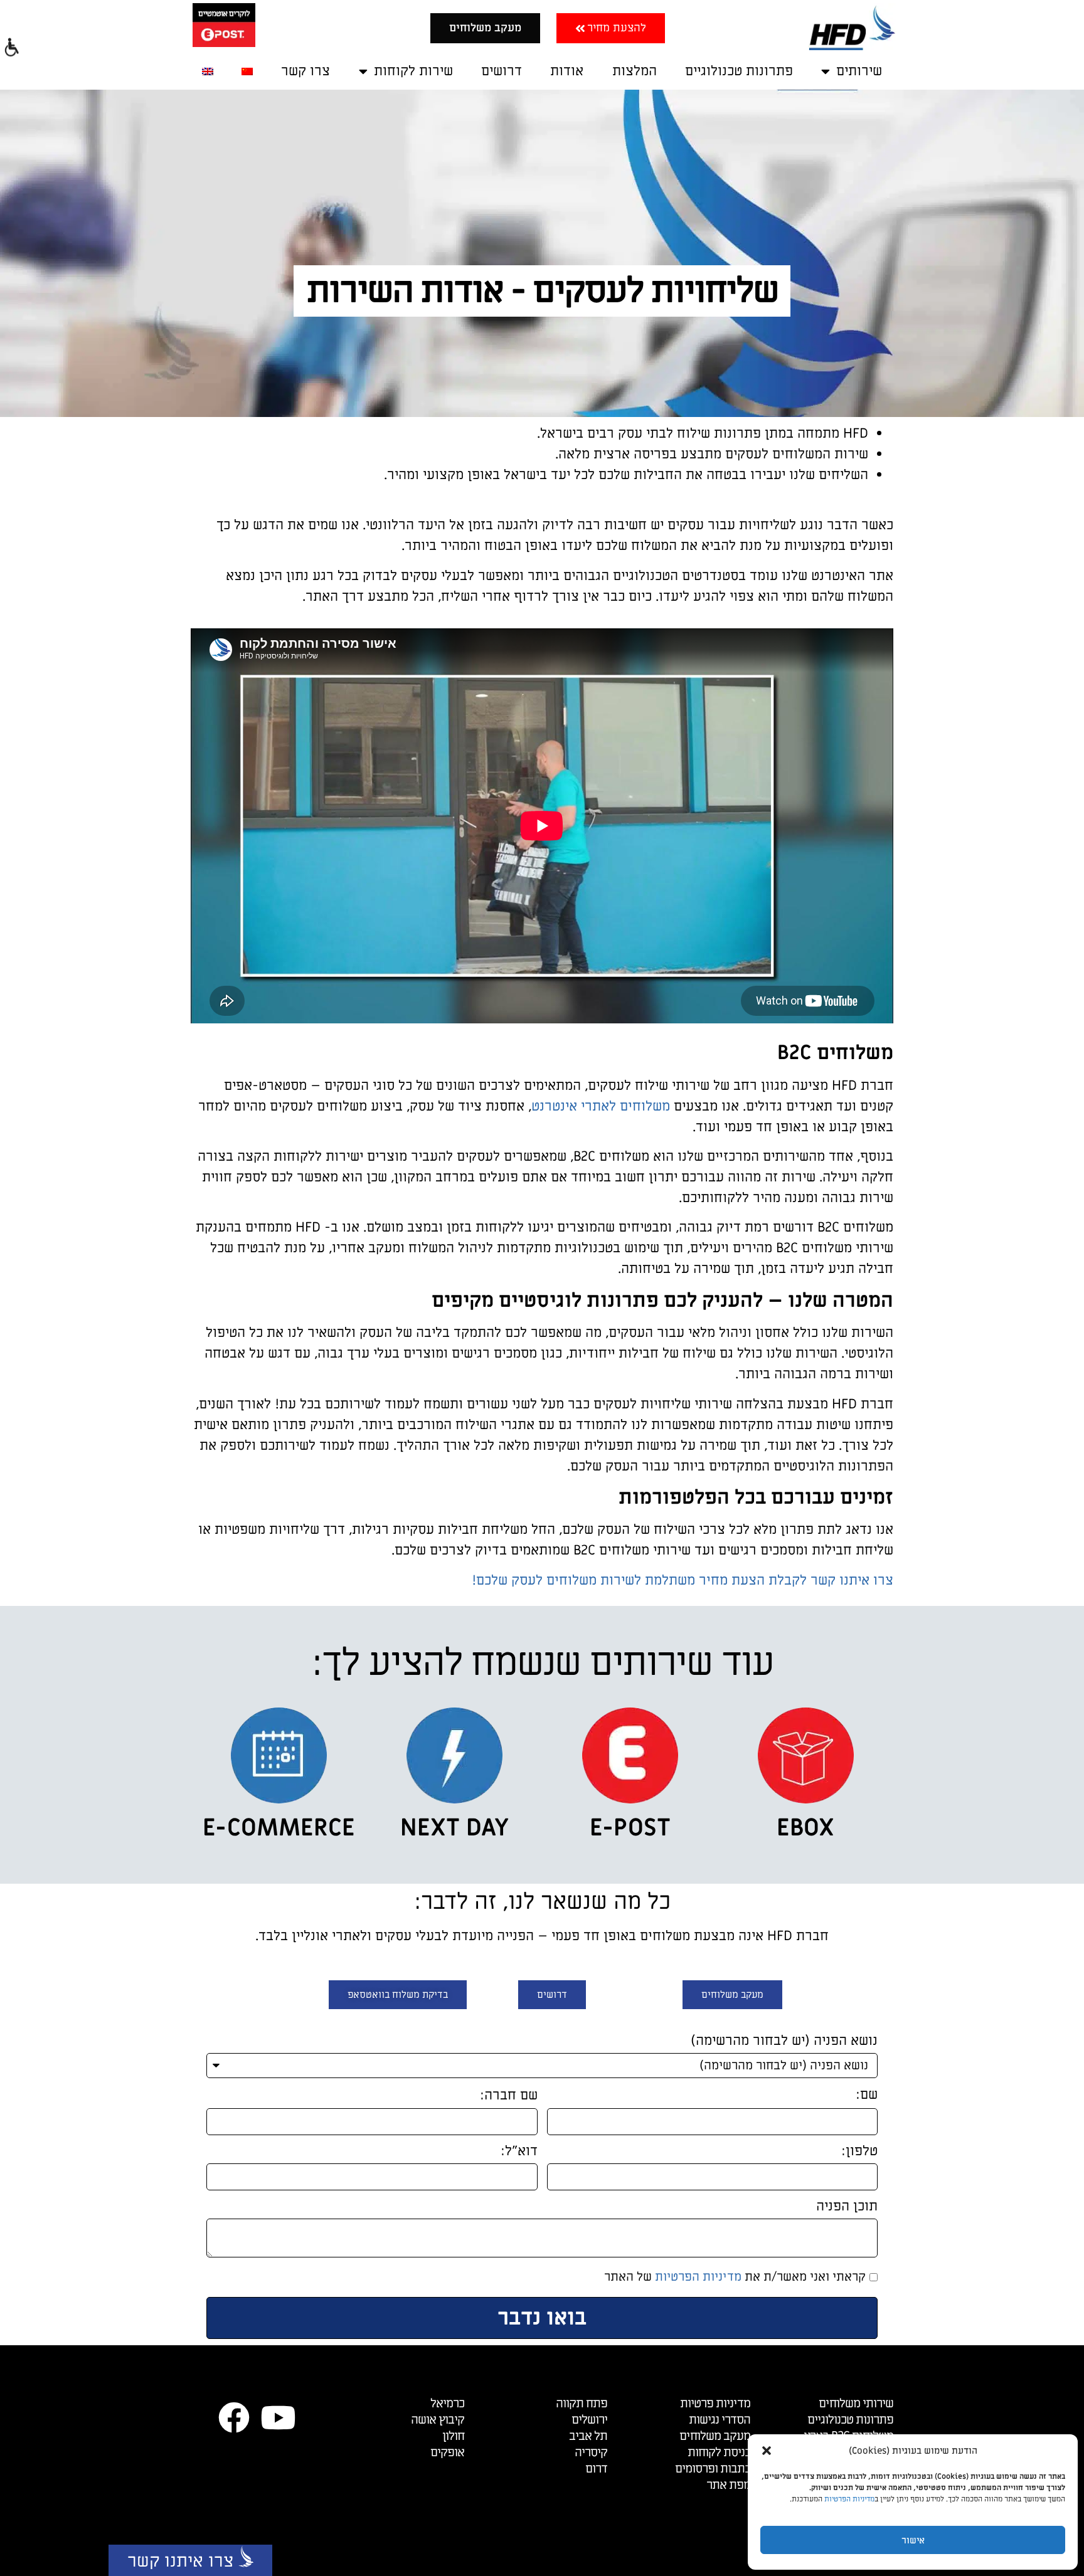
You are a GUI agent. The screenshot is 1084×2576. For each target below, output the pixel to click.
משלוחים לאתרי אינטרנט (601, 1106)
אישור (913, 2540)
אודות (567, 71)
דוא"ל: (519, 2152)
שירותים (859, 71)
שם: (867, 2096)
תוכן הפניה (847, 2208)
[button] (767, 2451)
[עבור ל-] (247, 71)
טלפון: (859, 2152)
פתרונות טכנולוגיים (739, 71)
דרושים (502, 71)
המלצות (635, 71)
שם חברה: (509, 2097)
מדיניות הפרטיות (849, 2499)
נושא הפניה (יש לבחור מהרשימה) (784, 2042)
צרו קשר (306, 71)
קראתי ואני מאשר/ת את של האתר (735, 2278)
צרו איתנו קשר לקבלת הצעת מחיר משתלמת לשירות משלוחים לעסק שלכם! (683, 1581)
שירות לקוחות (413, 71)
